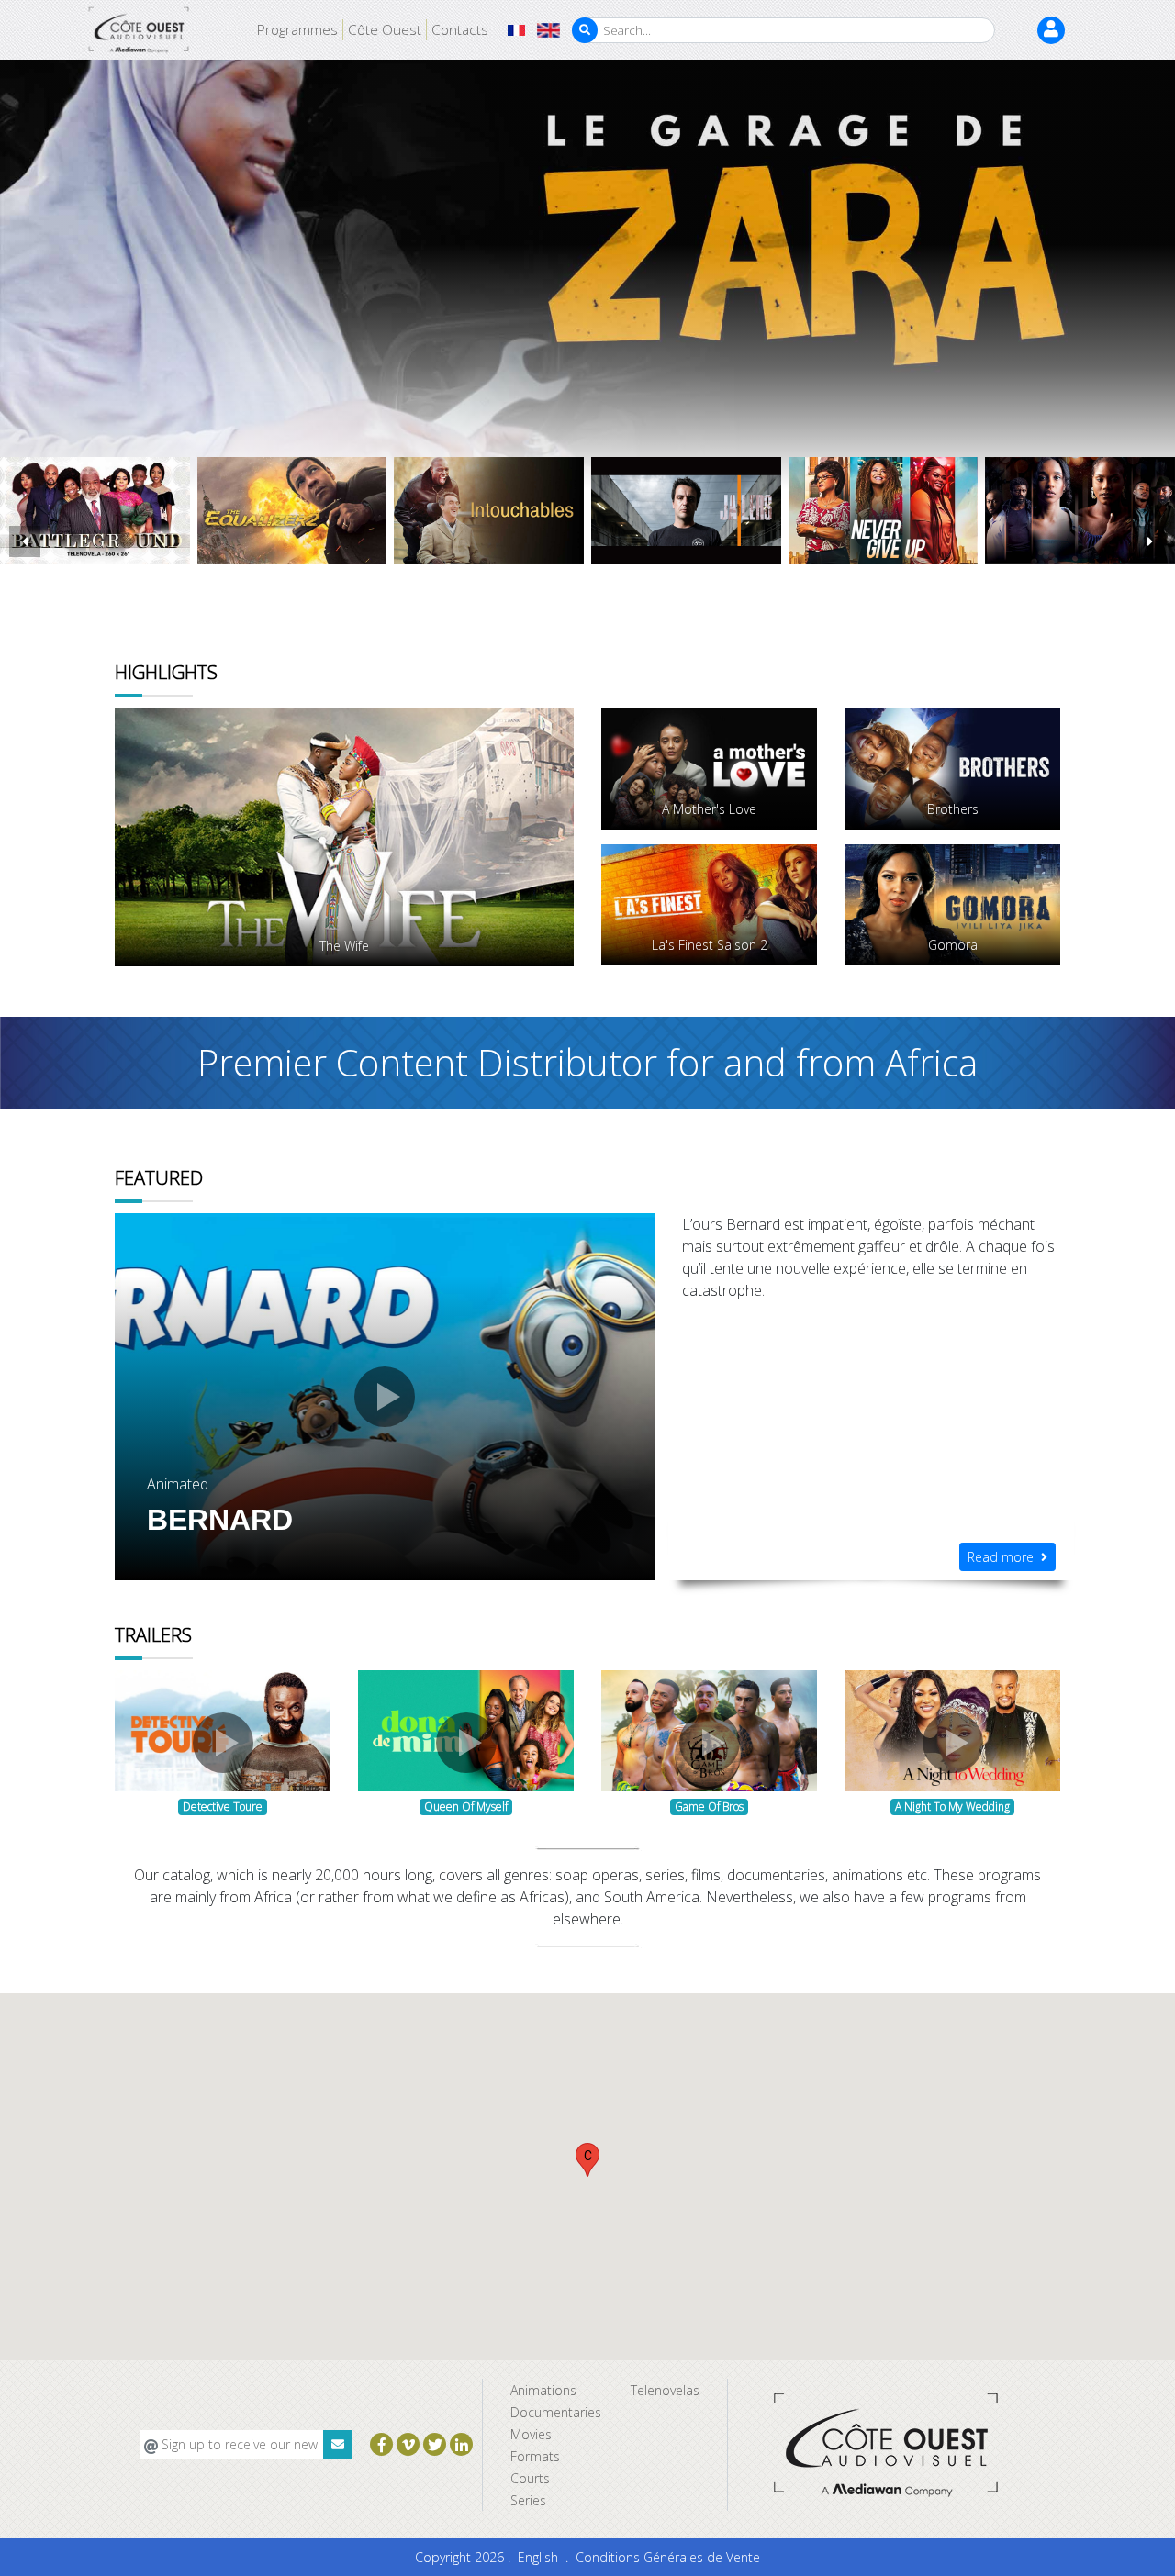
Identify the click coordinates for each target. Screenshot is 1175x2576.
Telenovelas (665, 2390)
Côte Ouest (385, 29)
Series (528, 2500)
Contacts (460, 29)
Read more (1004, 1557)
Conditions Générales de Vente (668, 2557)
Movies (531, 2434)
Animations (543, 2390)
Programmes (297, 29)
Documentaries (556, 2412)
